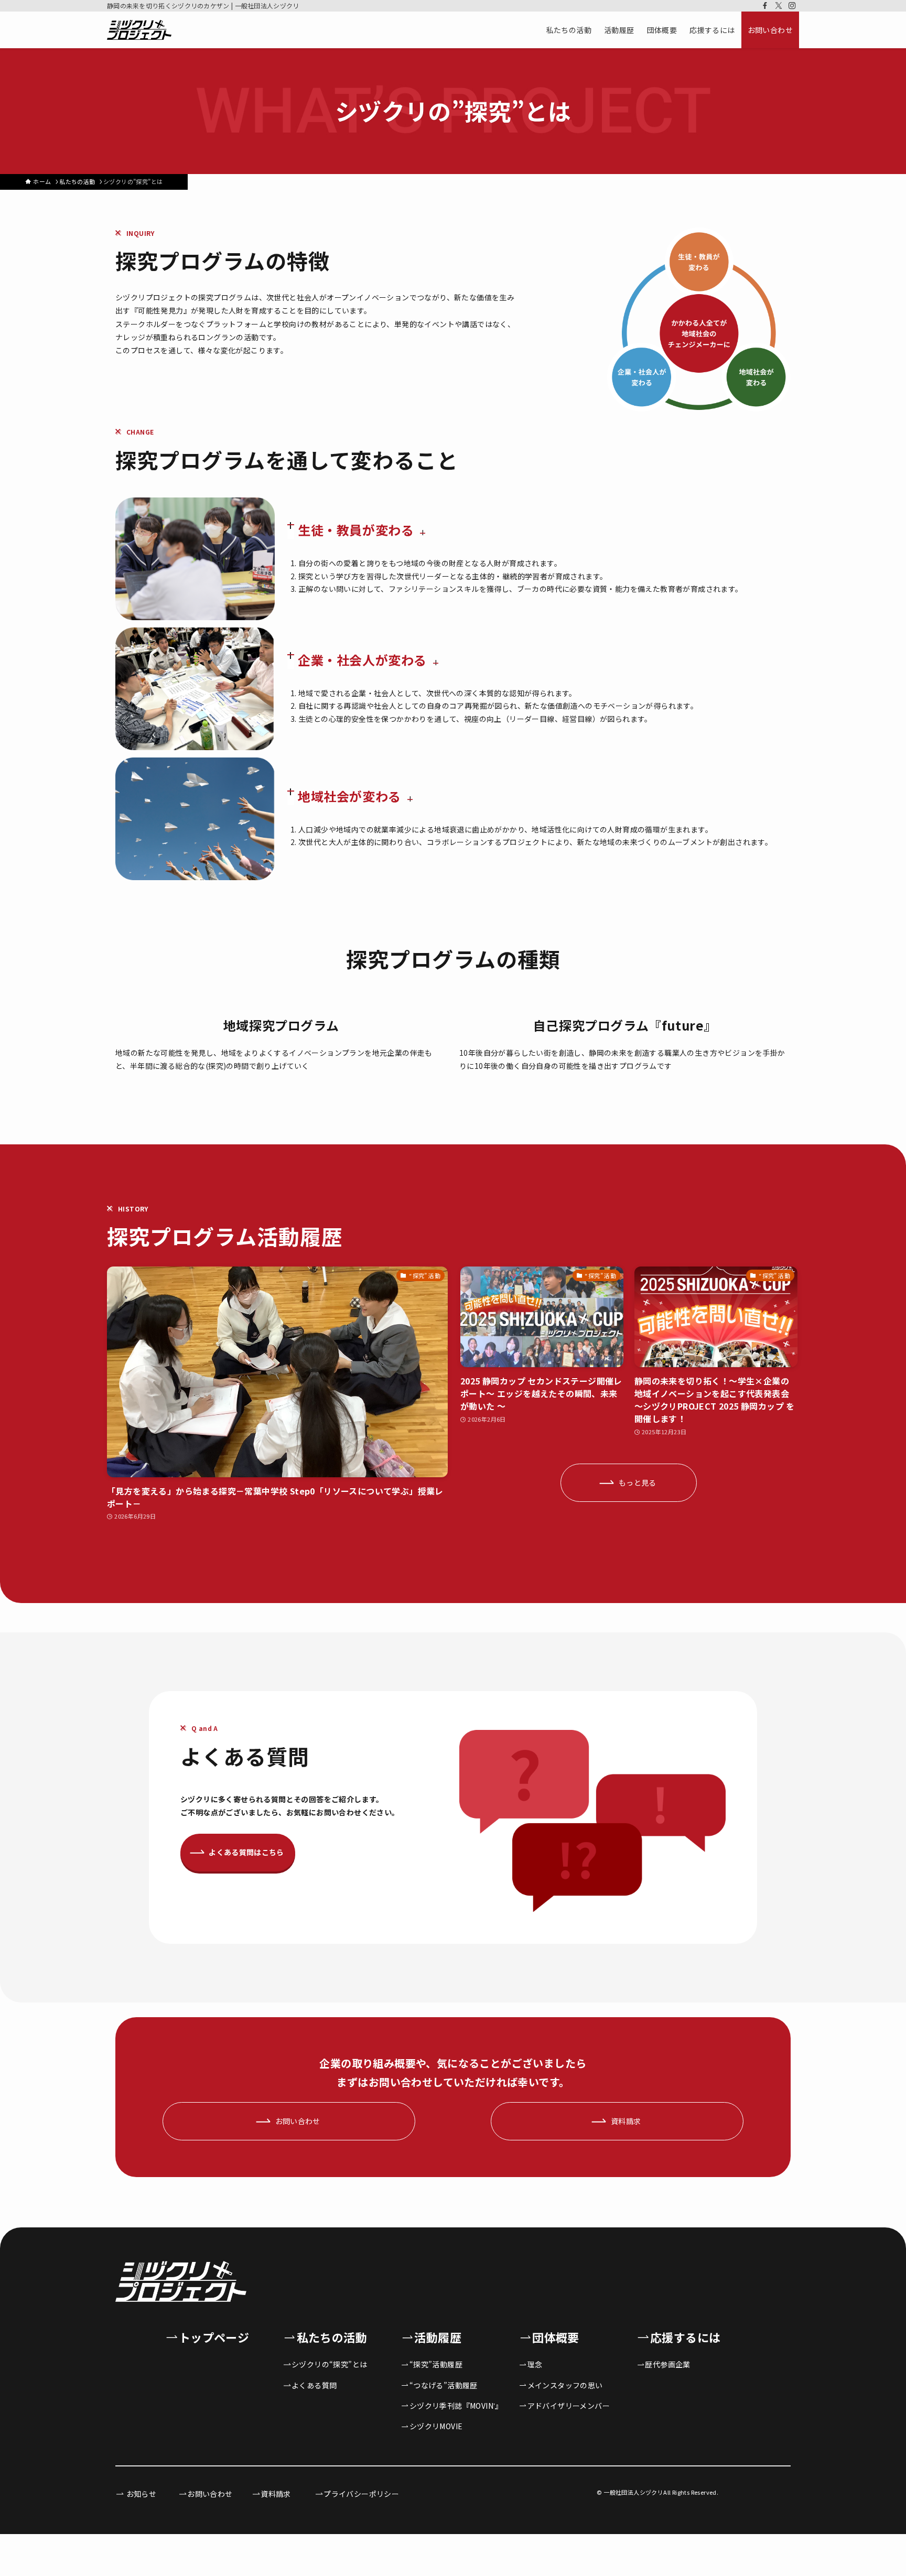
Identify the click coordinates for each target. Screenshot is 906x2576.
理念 (535, 2364)
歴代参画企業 (667, 2364)
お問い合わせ (210, 2494)
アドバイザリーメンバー (569, 2406)
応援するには (685, 2337)
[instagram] (792, 6)
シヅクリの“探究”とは (329, 2364)
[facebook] (765, 6)
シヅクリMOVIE (436, 2426)
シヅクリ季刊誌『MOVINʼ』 (456, 2406)
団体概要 (556, 2337)
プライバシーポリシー (361, 2494)
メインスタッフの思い (565, 2385)
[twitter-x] (779, 6)
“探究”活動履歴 (436, 2364)
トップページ (214, 2337)
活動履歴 (438, 2337)
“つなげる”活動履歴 (444, 2385)
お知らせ (140, 2494)
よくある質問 (314, 2385)
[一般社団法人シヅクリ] (139, 30)
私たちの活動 (332, 2337)
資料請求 (276, 2494)
